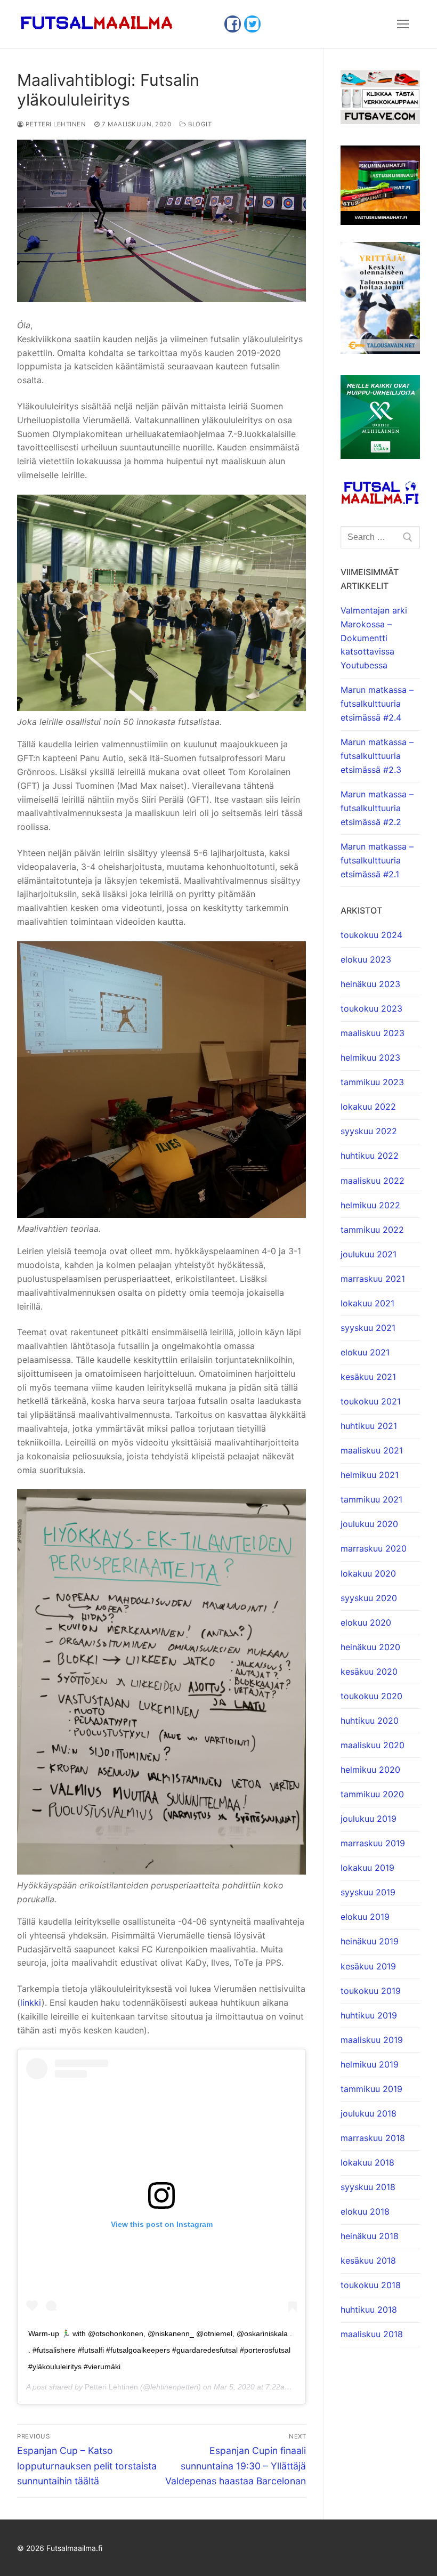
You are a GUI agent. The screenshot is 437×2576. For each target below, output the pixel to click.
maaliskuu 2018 (372, 2334)
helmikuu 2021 (370, 1475)
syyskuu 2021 (368, 1328)
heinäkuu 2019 (370, 1941)
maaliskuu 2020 (373, 1745)
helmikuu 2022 (370, 1205)
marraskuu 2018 (373, 2138)
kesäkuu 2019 (368, 1966)
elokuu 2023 (366, 959)
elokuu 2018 (365, 2211)
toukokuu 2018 (371, 2285)
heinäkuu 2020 (370, 1647)
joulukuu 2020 (369, 1524)
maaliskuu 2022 (373, 1181)
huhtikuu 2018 (369, 2309)
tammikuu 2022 (372, 1230)
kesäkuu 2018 (368, 2260)
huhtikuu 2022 (370, 1156)
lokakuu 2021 (367, 1303)
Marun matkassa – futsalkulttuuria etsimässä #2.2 (377, 808)
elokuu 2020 (366, 1622)
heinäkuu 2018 (370, 2236)
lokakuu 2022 (368, 1107)
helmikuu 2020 (370, 1770)
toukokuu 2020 (371, 1696)
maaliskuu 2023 (373, 1033)
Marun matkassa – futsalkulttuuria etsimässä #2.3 (377, 756)
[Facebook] (233, 24)
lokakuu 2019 (367, 1868)
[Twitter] (252, 24)
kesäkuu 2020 (369, 1671)
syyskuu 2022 (369, 1131)
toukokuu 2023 (371, 1008)
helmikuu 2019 (370, 2064)
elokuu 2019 (365, 1917)
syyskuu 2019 (368, 1892)
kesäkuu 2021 (368, 1377)
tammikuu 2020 (372, 1794)
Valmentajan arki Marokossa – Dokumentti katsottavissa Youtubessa (374, 638)
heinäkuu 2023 (370, 984)
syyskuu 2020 (369, 1598)
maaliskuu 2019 (372, 2040)
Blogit (199, 124)
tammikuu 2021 (371, 1499)
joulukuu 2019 (369, 1819)
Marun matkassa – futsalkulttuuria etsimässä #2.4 (377, 704)
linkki (31, 2002)
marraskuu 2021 (373, 1279)
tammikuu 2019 (371, 2089)
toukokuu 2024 (371, 935)
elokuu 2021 (365, 1352)
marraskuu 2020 (374, 1548)
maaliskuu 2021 (372, 1450)
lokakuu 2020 (368, 1573)
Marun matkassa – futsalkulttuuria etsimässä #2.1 (377, 860)
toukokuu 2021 (371, 1401)
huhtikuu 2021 (369, 1426)
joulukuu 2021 (369, 1254)
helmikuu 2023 (370, 1057)
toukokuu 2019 (371, 1991)
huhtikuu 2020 (370, 1721)
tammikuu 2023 (372, 1082)
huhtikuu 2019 (369, 2015)
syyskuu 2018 (368, 2187)
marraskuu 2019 (373, 1843)
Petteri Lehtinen (55, 124)
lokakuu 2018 (367, 2162)
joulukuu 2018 (369, 2113)
